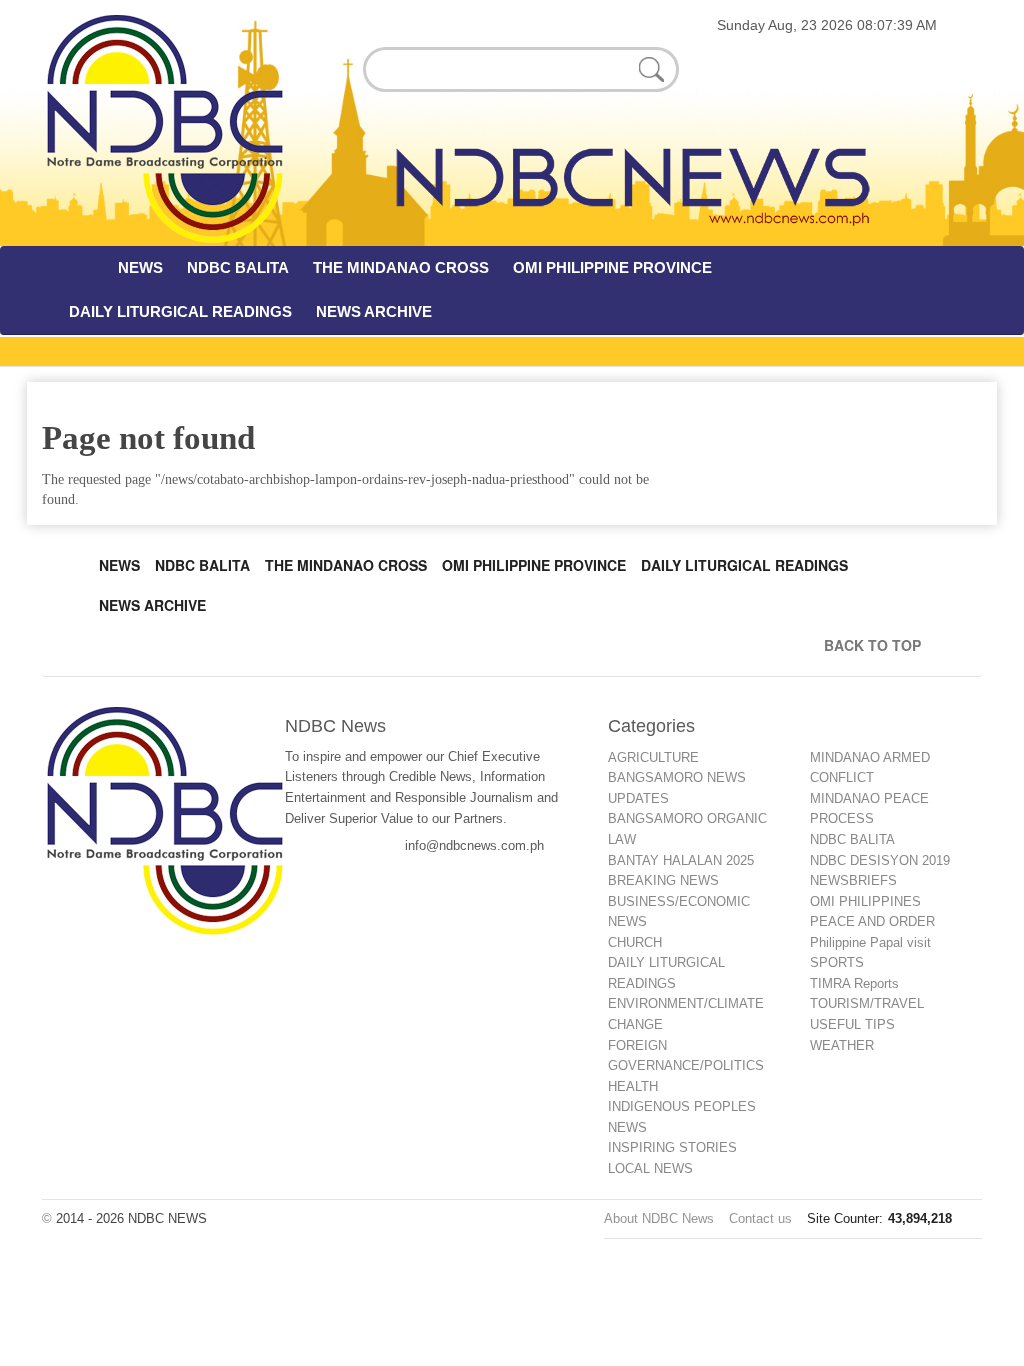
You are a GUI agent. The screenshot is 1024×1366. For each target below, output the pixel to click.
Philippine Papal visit (870, 942)
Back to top (876, 645)
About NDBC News (659, 1218)
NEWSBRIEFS (853, 880)
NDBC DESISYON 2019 (880, 860)
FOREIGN (637, 1045)
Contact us (760, 1218)
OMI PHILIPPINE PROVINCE (612, 267)
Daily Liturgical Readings (744, 565)
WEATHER (842, 1045)
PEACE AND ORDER (872, 921)
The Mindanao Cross (346, 565)
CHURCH (635, 942)
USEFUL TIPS (852, 1024)
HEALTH (633, 1086)
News (119, 565)
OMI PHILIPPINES (865, 901)
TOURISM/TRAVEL (867, 1003)
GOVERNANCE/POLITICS (686, 1065)
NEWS (140, 267)
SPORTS (837, 962)
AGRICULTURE (653, 757)
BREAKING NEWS (663, 880)
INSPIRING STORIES (672, 1147)
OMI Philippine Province (534, 565)
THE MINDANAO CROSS (401, 267)
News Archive (152, 605)
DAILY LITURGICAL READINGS (180, 311)
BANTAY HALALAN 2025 (681, 860)
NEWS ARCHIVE (374, 311)
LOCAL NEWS (650, 1168)
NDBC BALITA (238, 267)
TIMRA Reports (854, 983)
